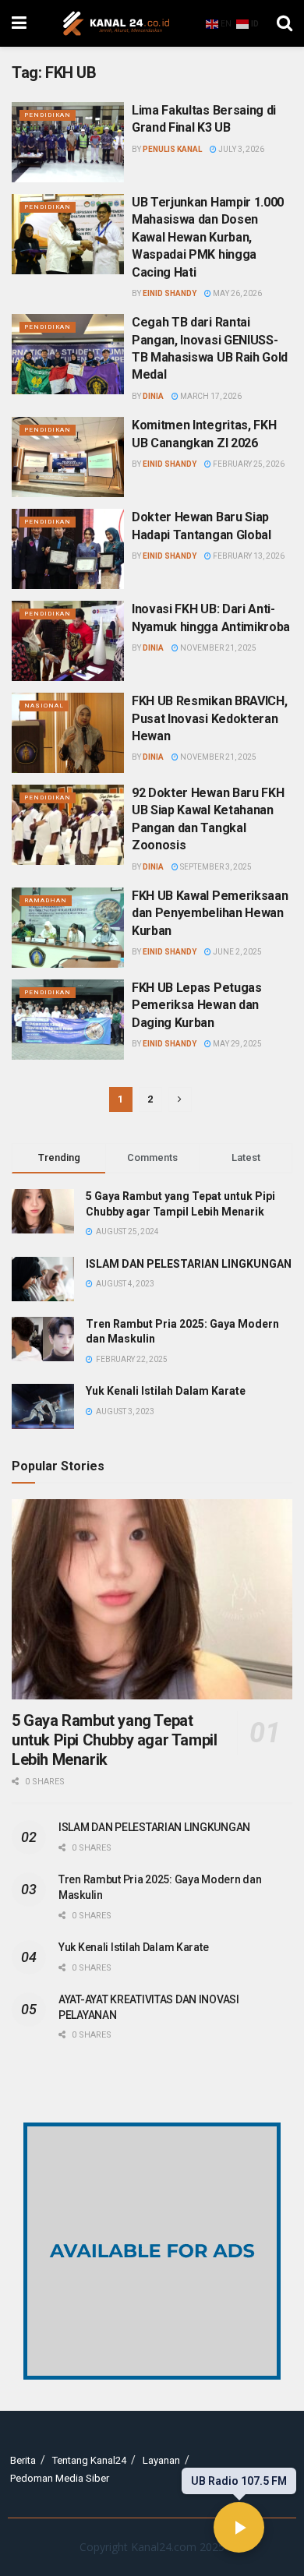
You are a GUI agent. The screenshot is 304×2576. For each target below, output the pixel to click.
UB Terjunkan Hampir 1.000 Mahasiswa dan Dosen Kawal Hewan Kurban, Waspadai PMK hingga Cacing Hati (208, 237)
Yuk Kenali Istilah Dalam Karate (166, 1391)
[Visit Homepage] (116, 23)
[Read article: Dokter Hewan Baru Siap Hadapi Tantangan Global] (68, 549)
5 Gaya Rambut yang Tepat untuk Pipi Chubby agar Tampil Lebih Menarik (114, 1740)
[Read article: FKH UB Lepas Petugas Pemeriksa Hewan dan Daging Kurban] (68, 1020)
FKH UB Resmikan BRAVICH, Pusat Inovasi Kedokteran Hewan (209, 718)
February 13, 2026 (248, 556)
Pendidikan (48, 115)
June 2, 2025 (237, 952)
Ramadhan (46, 900)
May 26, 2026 (237, 293)
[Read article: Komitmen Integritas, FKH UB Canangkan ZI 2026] (68, 457)
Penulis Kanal (172, 149)
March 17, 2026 (210, 396)
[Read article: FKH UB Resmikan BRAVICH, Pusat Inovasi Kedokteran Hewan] (68, 733)
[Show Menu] (19, 23)
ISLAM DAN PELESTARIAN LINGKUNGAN (189, 1264)
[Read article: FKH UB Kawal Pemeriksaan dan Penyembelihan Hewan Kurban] (68, 928)
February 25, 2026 (248, 464)
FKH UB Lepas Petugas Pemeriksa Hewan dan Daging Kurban (197, 1005)
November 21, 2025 (217, 648)
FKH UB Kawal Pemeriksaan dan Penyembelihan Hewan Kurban (210, 913)
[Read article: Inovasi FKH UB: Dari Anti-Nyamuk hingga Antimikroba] (68, 641)
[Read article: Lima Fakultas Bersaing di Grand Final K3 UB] (68, 142)
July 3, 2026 (240, 149)
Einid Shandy (170, 293)
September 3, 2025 (215, 867)
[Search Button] (285, 23)
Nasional (44, 706)
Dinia (153, 396)
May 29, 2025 (237, 1044)
